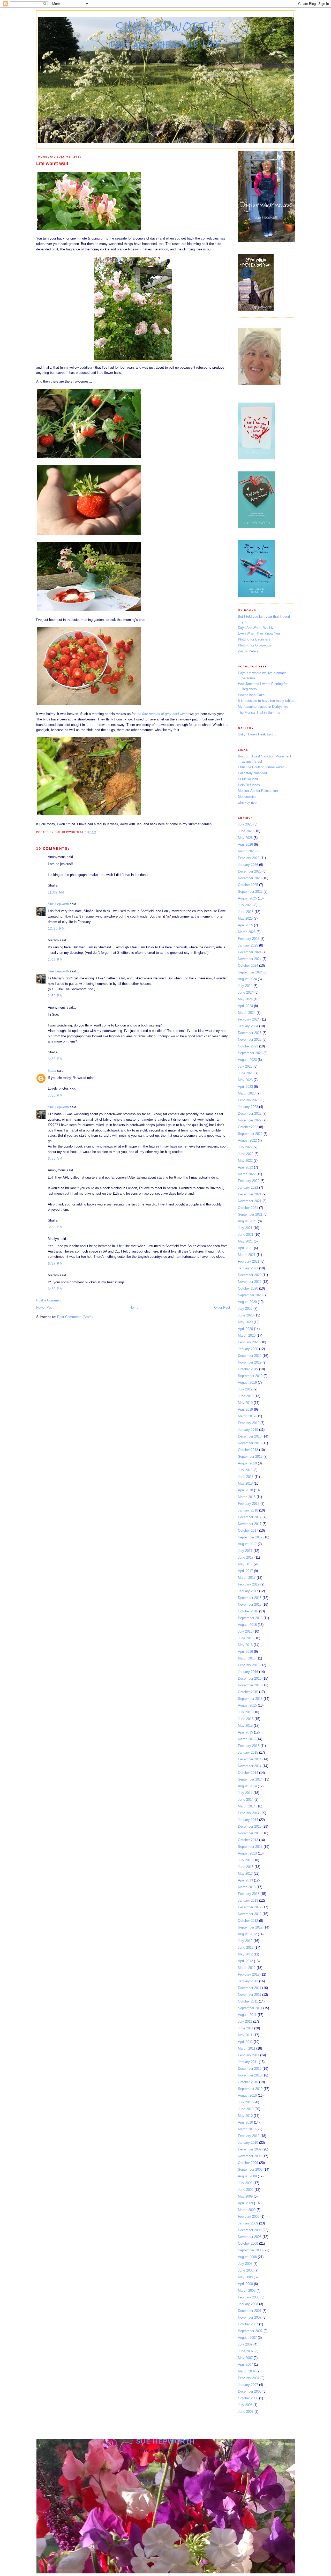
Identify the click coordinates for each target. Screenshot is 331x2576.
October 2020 (248, 1288)
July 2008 (245, 2264)
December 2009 (250, 2149)
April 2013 (245, 1880)
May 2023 (245, 1080)
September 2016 (250, 1618)
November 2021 (250, 1201)
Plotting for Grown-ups (255, 645)
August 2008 (247, 2257)
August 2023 (247, 1060)
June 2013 (246, 1867)
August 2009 (247, 2176)
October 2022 (248, 1127)
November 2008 (250, 2237)
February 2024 (249, 1019)
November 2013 (250, 1833)
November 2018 (250, 1443)
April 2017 (245, 1571)
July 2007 (245, 2344)
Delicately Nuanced (252, 773)
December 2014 (250, 1759)
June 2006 (246, 2412)
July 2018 (245, 1470)
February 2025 (249, 939)
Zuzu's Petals (248, 651)
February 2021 (249, 1261)
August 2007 (247, 2338)
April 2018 (245, 1490)
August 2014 (247, 1786)
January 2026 (248, 865)
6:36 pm (55, 1059)
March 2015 (247, 1739)
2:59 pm (55, 996)
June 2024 (246, 992)
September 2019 (250, 1376)
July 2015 (245, 1712)
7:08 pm (55, 1095)
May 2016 (245, 1645)
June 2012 (246, 1948)
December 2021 (250, 1194)
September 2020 (250, 1295)
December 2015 (250, 1678)
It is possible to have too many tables (266, 701)
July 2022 (245, 1147)
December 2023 (250, 1033)
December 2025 (250, 871)
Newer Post (45, 1308)
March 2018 (247, 1497)
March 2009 (247, 2210)
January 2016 (248, 1672)
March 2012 (247, 1968)
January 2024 (248, 1026)
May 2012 (245, 1954)
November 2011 (250, 1995)
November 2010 (250, 2075)
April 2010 (245, 2122)
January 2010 (248, 2143)
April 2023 (245, 1087)
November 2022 (250, 1120)
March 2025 (247, 932)
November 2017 (250, 1524)
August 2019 (247, 1383)
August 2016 (247, 1625)
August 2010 (247, 2095)
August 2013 (247, 1853)
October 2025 (248, 885)
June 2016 (246, 1638)
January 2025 (248, 945)
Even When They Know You (259, 633)
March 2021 (247, 1255)
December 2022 (250, 1114)
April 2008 (245, 2284)
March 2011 (247, 2048)
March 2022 (247, 1174)
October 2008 (248, 2243)
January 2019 (248, 1430)
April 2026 (245, 844)
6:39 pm (55, 1289)
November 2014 (250, 1766)
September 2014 (250, 1779)
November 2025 (250, 878)
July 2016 (245, 1631)
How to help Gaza (251, 695)
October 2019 (248, 1369)
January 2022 (248, 1188)
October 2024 (248, 966)
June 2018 (246, 1477)
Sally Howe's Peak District (258, 734)
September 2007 (250, 2331)
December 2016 (250, 1598)
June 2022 (246, 1154)
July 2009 (245, 2183)
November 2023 (250, 1040)
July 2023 (245, 1066)
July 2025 (245, 905)
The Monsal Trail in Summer (259, 713)
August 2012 (247, 1934)
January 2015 (248, 1752)
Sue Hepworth (166, 27)
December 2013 (250, 1826)
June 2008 (246, 2270)
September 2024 (250, 972)
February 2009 (249, 2217)
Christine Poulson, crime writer (261, 767)
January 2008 (248, 2304)
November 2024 (250, 959)
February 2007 (249, 2378)
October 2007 (248, 2324)
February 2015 (249, 1746)
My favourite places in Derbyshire (263, 707)
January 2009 (248, 2223)
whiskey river (248, 803)
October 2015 (248, 1692)
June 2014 (246, 1800)
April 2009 (245, 2203)
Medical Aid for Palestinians (259, 791)
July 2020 (245, 1309)
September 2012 (250, 1927)
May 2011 (245, 2035)
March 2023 (247, 1093)
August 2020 (247, 1302)
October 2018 (248, 1450)
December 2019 (250, 1356)
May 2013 (245, 1874)
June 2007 (246, 2351)
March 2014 (247, 1806)
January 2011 (248, 2062)
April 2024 (245, 1006)
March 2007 (247, 2371)
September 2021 (250, 1214)
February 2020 (249, 1342)
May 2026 (245, 838)
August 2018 (247, 1463)
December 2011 (250, 1988)
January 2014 (248, 1820)
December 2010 (250, 2069)
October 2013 (248, 1840)
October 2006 (248, 2398)
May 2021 (245, 1241)
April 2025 (245, 925)
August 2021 (247, 1221)
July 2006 (245, 2405)
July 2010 (245, 2102)
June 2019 (246, 1396)
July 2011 (245, 2022)
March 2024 (247, 1013)
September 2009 (250, 2169)
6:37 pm (55, 1264)
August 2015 (247, 1705)
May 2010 (245, 2116)
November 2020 (250, 1282)
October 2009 (248, 2163)
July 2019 (245, 1389)
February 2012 (249, 1974)
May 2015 (245, 1726)
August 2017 (247, 1544)
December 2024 (250, 952)
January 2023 (248, 1107)
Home (134, 1308)
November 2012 (250, 1914)
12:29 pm (56, 929)
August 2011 (247, 2015)
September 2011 (250, 2008)
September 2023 (250, 1053)
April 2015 (245, 1732)
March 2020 (247, 1335)
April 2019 (245, 1409)
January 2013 (248, 1900)
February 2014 (249, 1813)
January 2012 (248, 1981)
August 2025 (247, 898)
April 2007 (245, 2365)
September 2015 (250, 1699)
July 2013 (245, 1860)
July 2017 (245, 1551)
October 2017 (248, 1531)
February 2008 (249, 2297)
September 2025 (250, 892)
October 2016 (248, 1611)
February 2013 (249, 1894)
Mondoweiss (247, 797)
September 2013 (250, 1847)
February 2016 (249, 1665)
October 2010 (248, 2082)
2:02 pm (55, 960)
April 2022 (245, 1167)
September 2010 (250, 2089)
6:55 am (55, 1159)
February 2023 (249, 1100)
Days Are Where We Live (257, 628)
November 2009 (250, 2156)
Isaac (52, 1071)
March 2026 (247, 851)
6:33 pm (55, 1227)
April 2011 (245, 2042)
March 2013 (247, 1887)
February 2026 (249, 858)
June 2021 (246, 1235)
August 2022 (247, 1140)
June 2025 (246, 912)
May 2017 (245, 1564)
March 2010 (247, 2129)
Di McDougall (248, 779)
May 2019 (245, 1403)
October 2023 (248, 1046)
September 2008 (250, 2250)
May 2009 (245, 2196)
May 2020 (245, 1322)
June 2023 (246, 1073)
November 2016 (250, 1605)
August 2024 (247, 979)
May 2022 (245, 1161)
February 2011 (249, 2055)
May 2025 (245, 918)
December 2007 (250, 2311)
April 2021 (245, 1248)
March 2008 (247, 2291)
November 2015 (250, 1685)
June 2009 (246, 2190)
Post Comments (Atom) (75, 1317)
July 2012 (245, 1941)
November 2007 (250, 2317)
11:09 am (56, 892)
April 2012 (245, 1961)
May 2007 (245, 2358)
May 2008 (245, 2277)
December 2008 (250, 2230)
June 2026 (246, 831)
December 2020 (250, 1275)
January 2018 (248, 1510)
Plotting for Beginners (254, 639)
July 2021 (245, 1228)
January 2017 (248, 1591)
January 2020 (248, 1349)
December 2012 (250, 1907)
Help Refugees (249, 785)
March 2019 (247, 1416)
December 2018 (250, 1436)
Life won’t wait (52, 163)
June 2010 (246, 2109)
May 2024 (245, 999)
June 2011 (246, 2028)
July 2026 (245, 824)
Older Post (222, 1308)
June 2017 (246, 1557)
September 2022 (250, 1134)
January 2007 (248, 2385)
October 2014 (248, 1773)
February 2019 (249, 1423)
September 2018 (250, 1457)
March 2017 (247, 1578)
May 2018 (245, 1483)
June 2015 (246, 1719)
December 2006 (250, 2391)
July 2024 (245, 986)
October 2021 (248, 1208)
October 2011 (248, 2001)
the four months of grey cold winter (163, 714)
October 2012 (248, 1921)
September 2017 (250, 1537)
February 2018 (249, 1504)
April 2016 (245, 1652)
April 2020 (245, 1329)
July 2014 (245, 1793)
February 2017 (249, 1584)
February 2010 (249, 2136)
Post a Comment (49, 1300)
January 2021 (248, 1268)
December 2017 (250, 1517)
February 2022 (249, 1181)
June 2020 (246, 1315)
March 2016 (247, 1658)
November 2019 (250, 1362)
